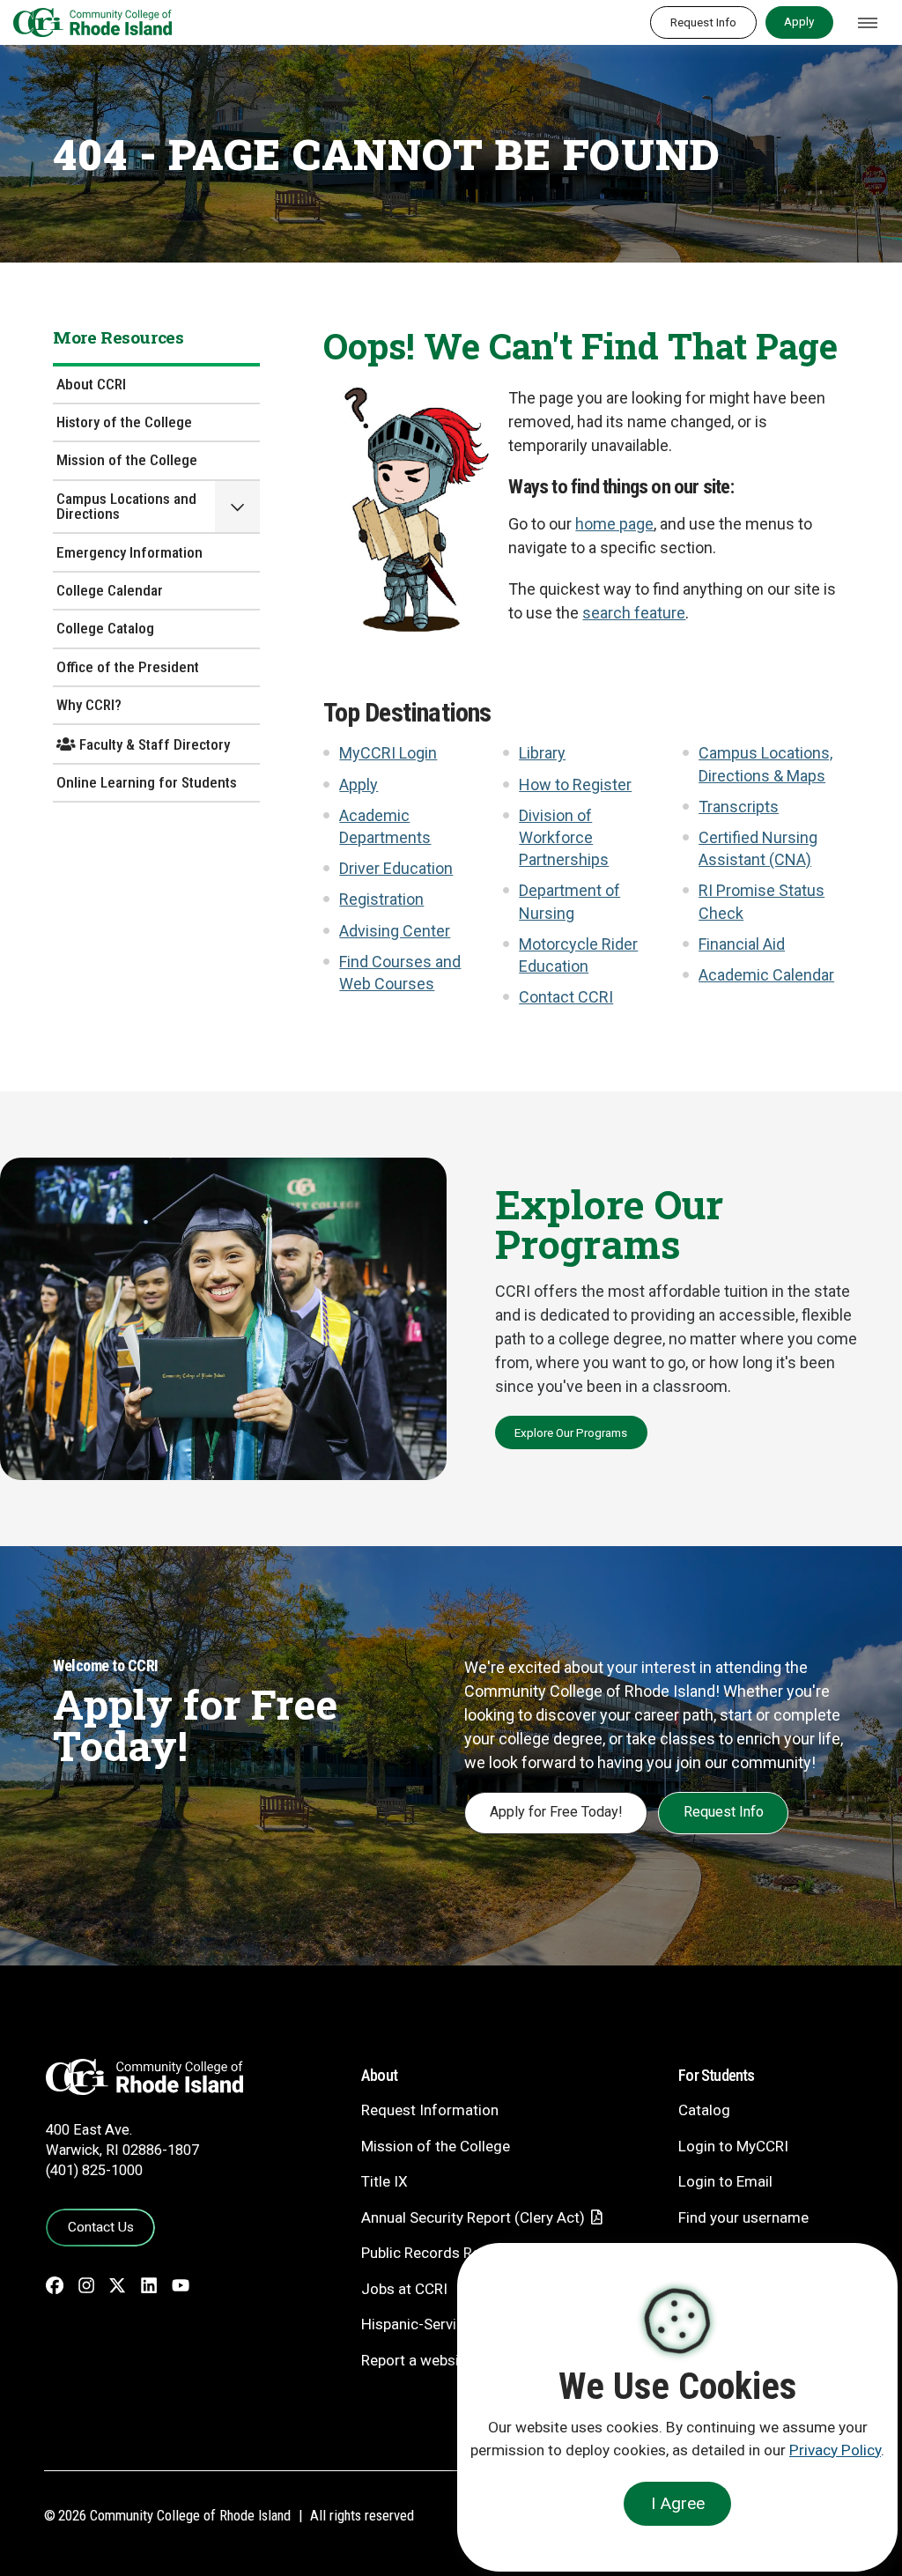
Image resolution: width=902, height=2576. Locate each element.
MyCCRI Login (388, 753)
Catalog (704, 2110)
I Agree (678, 2503)
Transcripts (739, 807)
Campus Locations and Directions (126, 506)
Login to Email (725, 2181)
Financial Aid (742, 944)
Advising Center (395, 931)
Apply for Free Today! (556, 1812)
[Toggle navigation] (868, 23)
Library (542, 753)
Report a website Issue (436, 2360)
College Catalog (105, 628)
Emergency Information (129, 552)
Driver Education (396, 868)
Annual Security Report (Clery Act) (473, 2217)
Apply (799, 21)
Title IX (384, 2181)
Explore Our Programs (571, 1432)
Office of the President (128, 667)
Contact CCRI (566, 997)
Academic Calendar (766, 975)
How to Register (575, 785)
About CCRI (91, 384)
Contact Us (101, 2227)
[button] (237, 507)
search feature (634, 613)
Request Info (703, 22)
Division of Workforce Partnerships (564, 837)
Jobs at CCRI (404, 2289)
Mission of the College (127, 460)
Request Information (430, 2110)
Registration (381, 899)
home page (614, 524)
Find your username (743, 2217)
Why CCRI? (89, 705)
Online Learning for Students (147, 782)
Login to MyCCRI (733, 2146)
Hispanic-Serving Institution (453, 2324)
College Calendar (110, 590)
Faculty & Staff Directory (153, 744)
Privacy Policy (835, 2450)
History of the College (124, 422)
